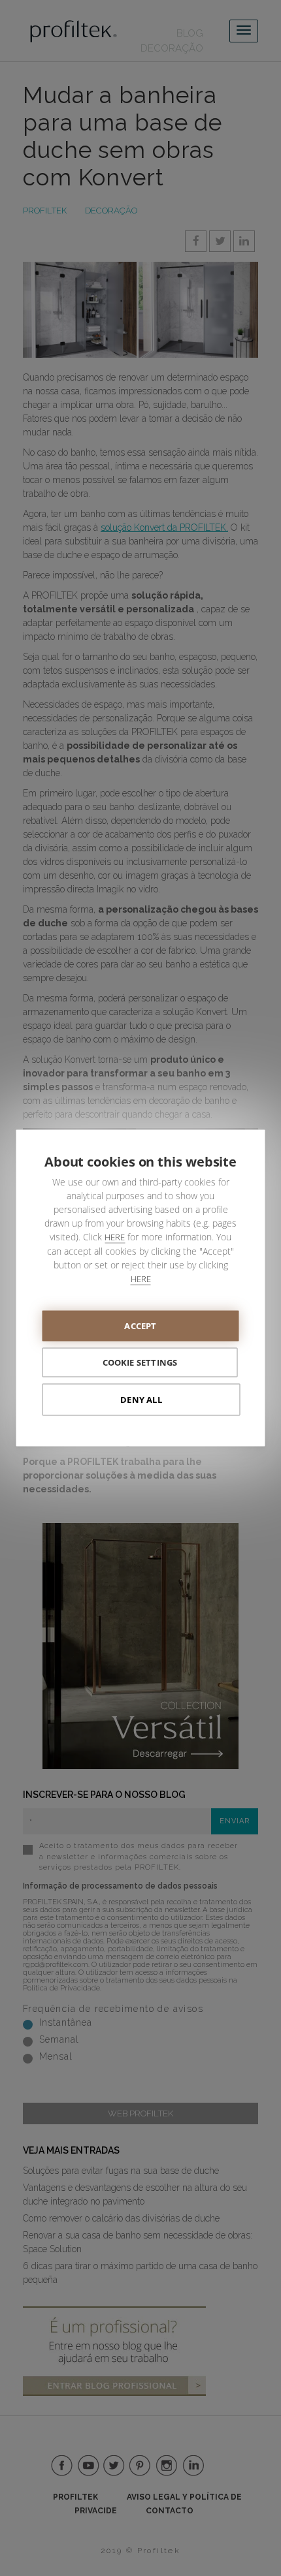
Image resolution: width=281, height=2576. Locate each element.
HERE (115, 1237)
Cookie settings (140, 1362)
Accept (140, 1326)
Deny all (141, 1400)
